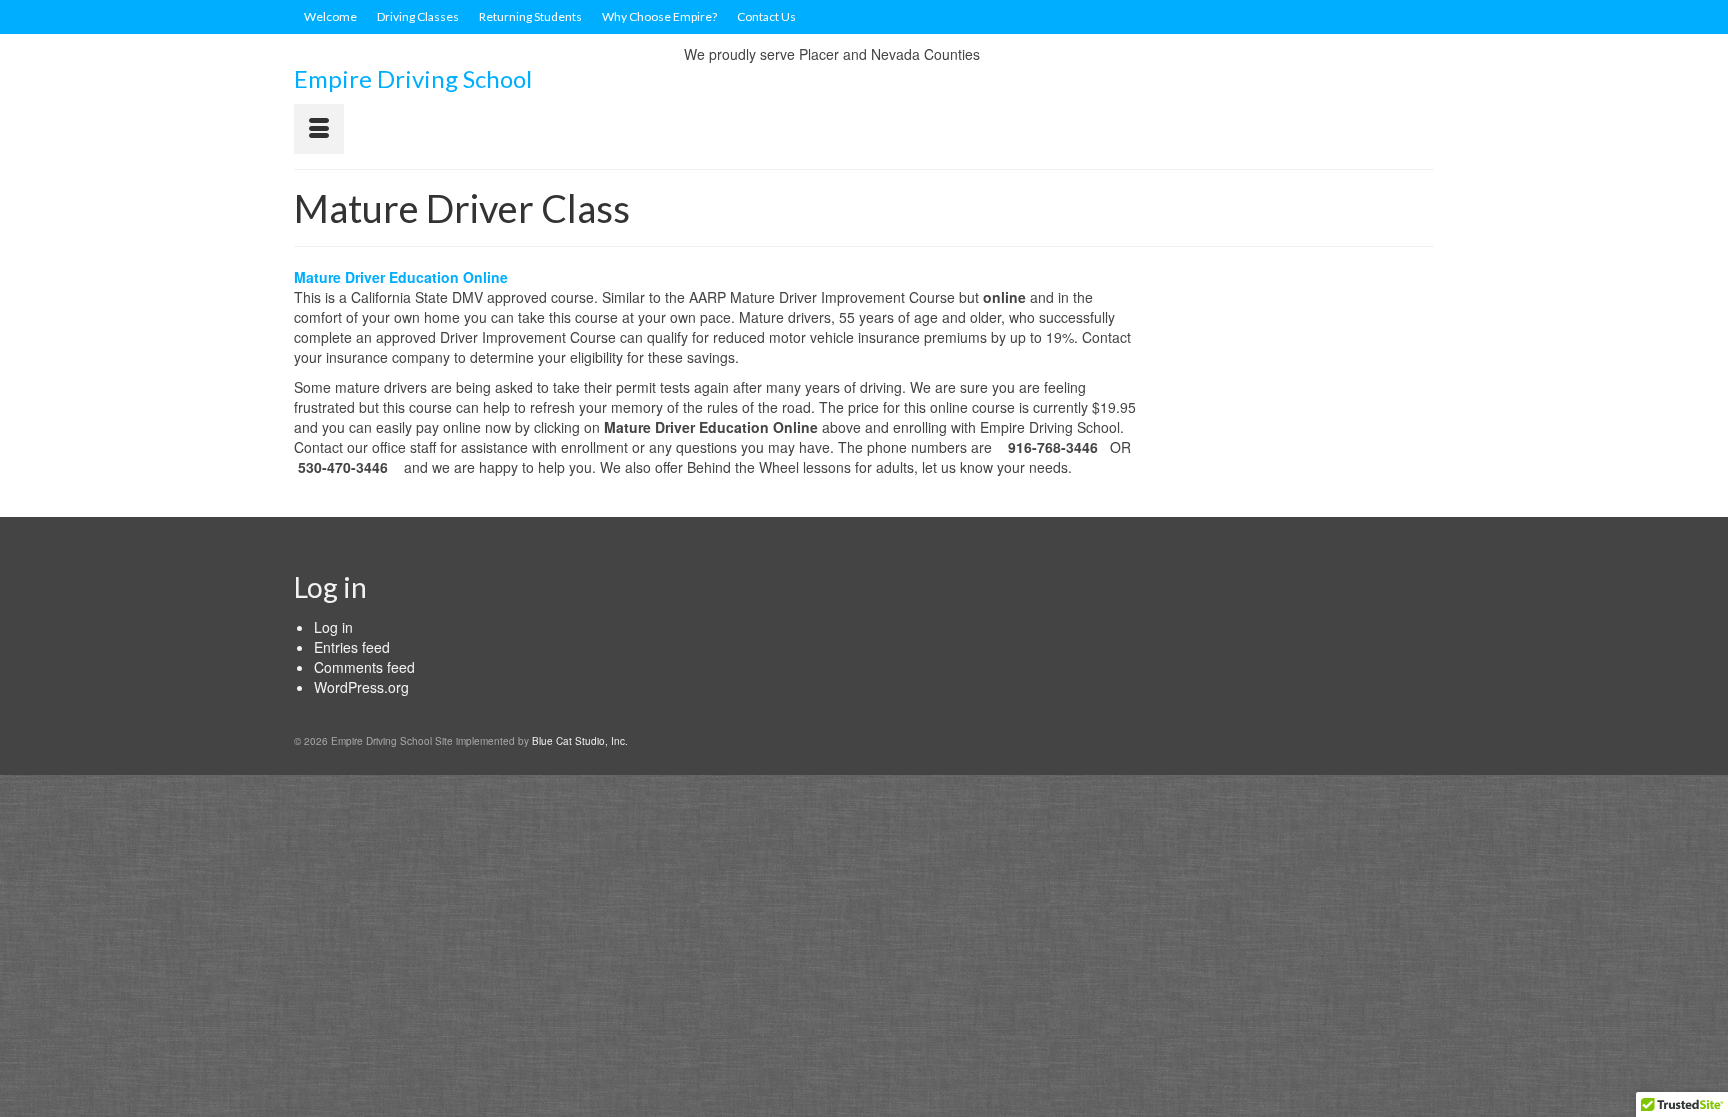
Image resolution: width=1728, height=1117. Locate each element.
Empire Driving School (413, 78)
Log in (333, 627)
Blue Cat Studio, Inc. (580, 741)
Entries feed (352, 647)
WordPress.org (361, 687)
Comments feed (364, 667)
